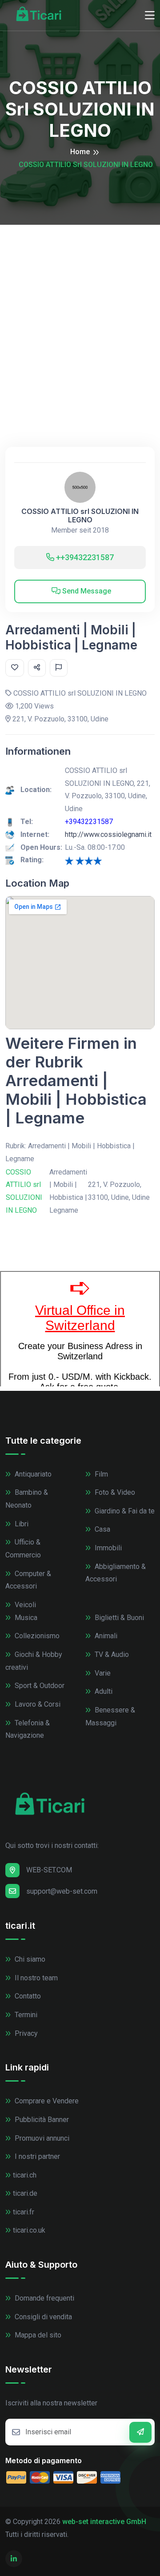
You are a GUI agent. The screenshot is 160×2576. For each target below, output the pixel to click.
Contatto (27, 1996)
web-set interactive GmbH (104, 2522)
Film (100, 1474)
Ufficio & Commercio (23, 1549)
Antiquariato (32, 1474)
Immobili (107, 1548)
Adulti (103, 1691)
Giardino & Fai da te (124, 1511)
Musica (25, 1618)
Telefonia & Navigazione (28, 1729)
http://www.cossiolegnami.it (108, 834)
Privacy (25, 2033)
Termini (25, 2015)
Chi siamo (29, 1959)
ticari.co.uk (29, 2230)
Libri (21, 1524)
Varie (102, 1673)
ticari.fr (24, 2212)
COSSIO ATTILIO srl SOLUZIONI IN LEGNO (80, 516)
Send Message (86, 591)
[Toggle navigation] (150, 16)
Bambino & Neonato (27, 1499)
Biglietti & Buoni (118, 1618)
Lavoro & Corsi (37, 1704)
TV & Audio (111, 1654)
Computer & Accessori (28, 1580)
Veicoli (24, 1605)
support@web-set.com (62, 1891)
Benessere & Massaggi (110, 1716)
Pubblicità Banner (41, 2120)
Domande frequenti (44, 2298)
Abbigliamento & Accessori (116, 1573)
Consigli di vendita (42, 2317)
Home (80, 152)
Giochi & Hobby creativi (34, 1661)
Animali (105, 1636)
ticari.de (25, 2193)
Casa (102, 1529)
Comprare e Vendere (46, 2101)
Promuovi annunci (41, 2138)
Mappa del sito (37, 2335)
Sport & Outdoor (39, 1686)
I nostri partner (36, 2156)
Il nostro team (35, 1978)
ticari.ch (25, 2175)
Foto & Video (114, 1492)
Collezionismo (36, 1636)
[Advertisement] (80, 309)
